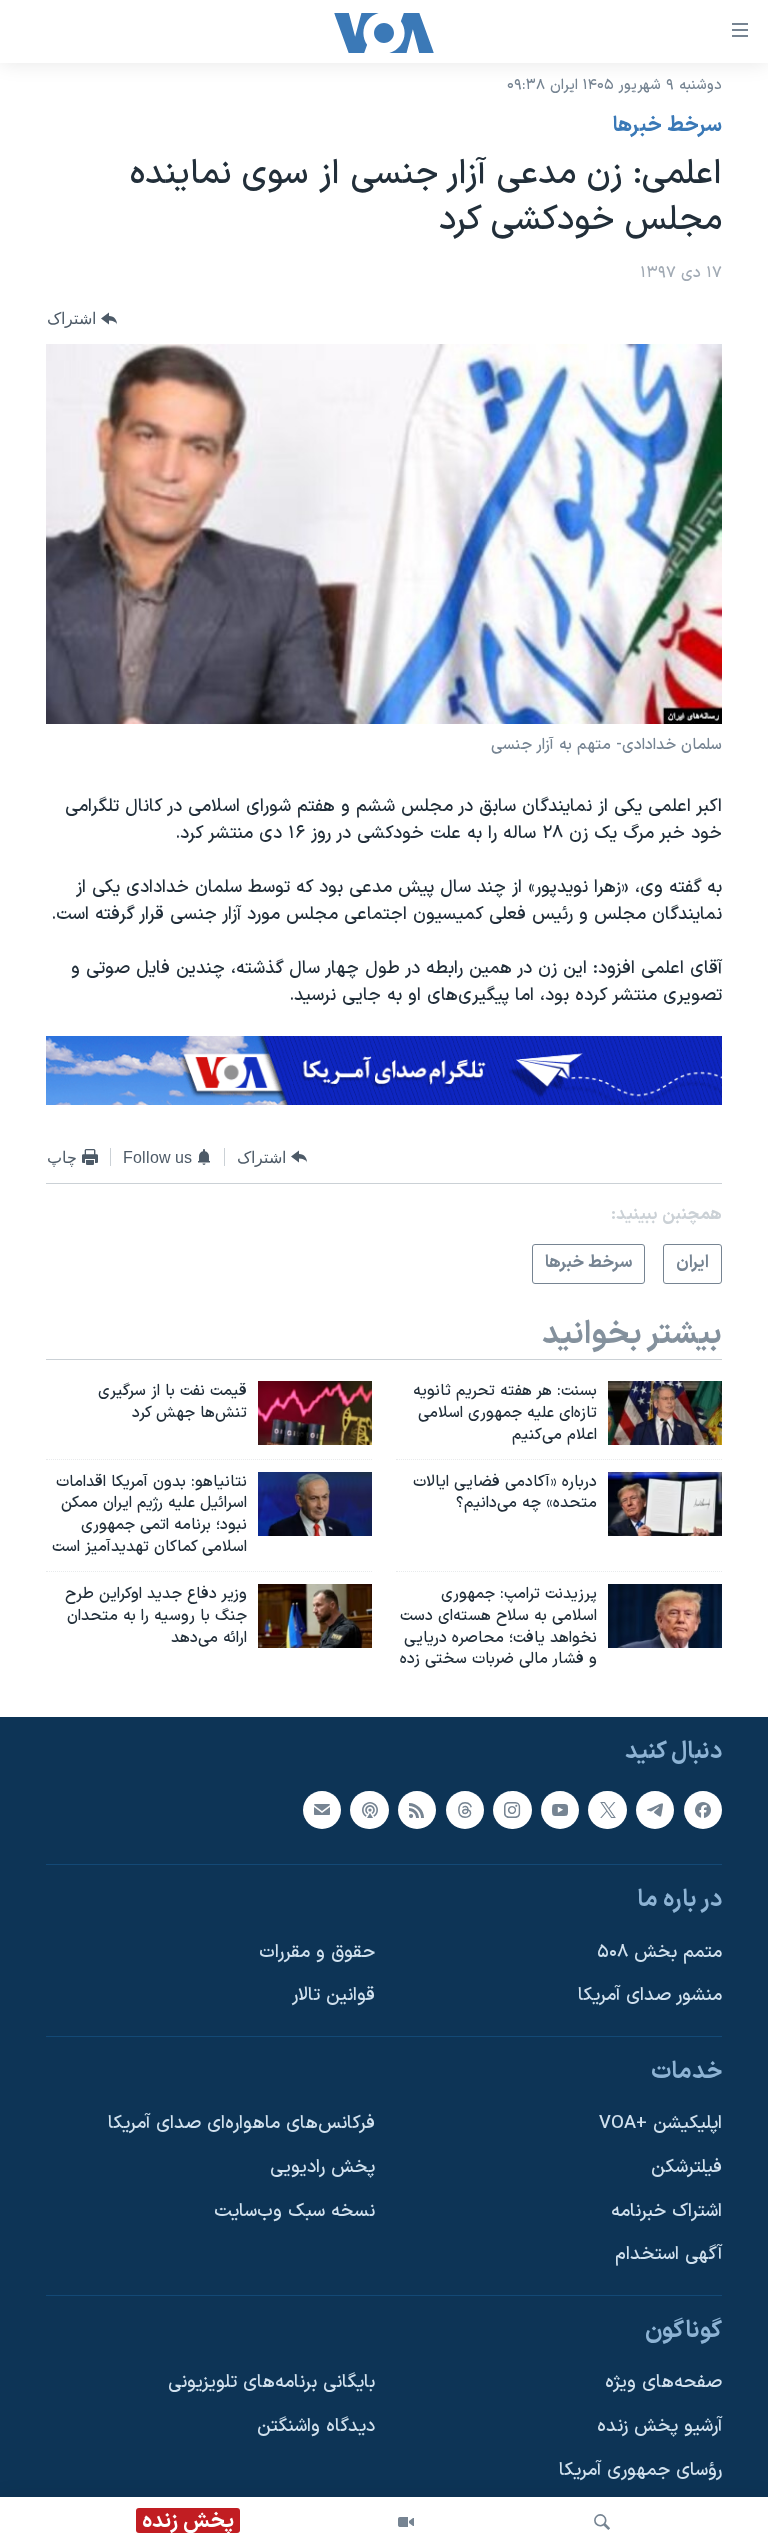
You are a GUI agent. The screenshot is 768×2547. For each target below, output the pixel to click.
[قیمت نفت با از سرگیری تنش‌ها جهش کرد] (315, 1413)
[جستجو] (602, 2522)
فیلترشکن (686, 2167)
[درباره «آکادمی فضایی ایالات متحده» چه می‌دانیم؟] (665, 1504)
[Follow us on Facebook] (703, 1810)
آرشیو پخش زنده (659, 2426)
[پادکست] (369, 1810)
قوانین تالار (333, 1996)
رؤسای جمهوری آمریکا (640, 2470)
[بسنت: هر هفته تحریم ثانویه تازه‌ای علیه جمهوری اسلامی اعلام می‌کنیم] (665, 1413)
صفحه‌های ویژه (663, 2383)
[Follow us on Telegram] (655, 1810)
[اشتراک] (322, 1810)
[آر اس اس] (417, 1810)
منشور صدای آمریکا (650, 1996)
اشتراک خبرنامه (666, 2211)
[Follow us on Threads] (465, 1810)
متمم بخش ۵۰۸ (659, 1952)
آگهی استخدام (668, 2255)
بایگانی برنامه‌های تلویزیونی (271, 2383)
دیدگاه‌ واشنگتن (316, 2426)
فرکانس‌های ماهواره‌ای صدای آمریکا (241, 2124)
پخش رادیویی (322, 2167)
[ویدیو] (406, 2522)
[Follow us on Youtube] (560, 1810)
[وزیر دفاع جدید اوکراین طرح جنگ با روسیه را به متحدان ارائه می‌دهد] (315, 1616)
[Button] (82, 318)
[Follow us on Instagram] (512, 1810)
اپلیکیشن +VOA (660, 2124)
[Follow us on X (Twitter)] (607, 1810)
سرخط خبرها (667, 126)
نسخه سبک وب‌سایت (294, 2211)
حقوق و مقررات (317, 1952)
